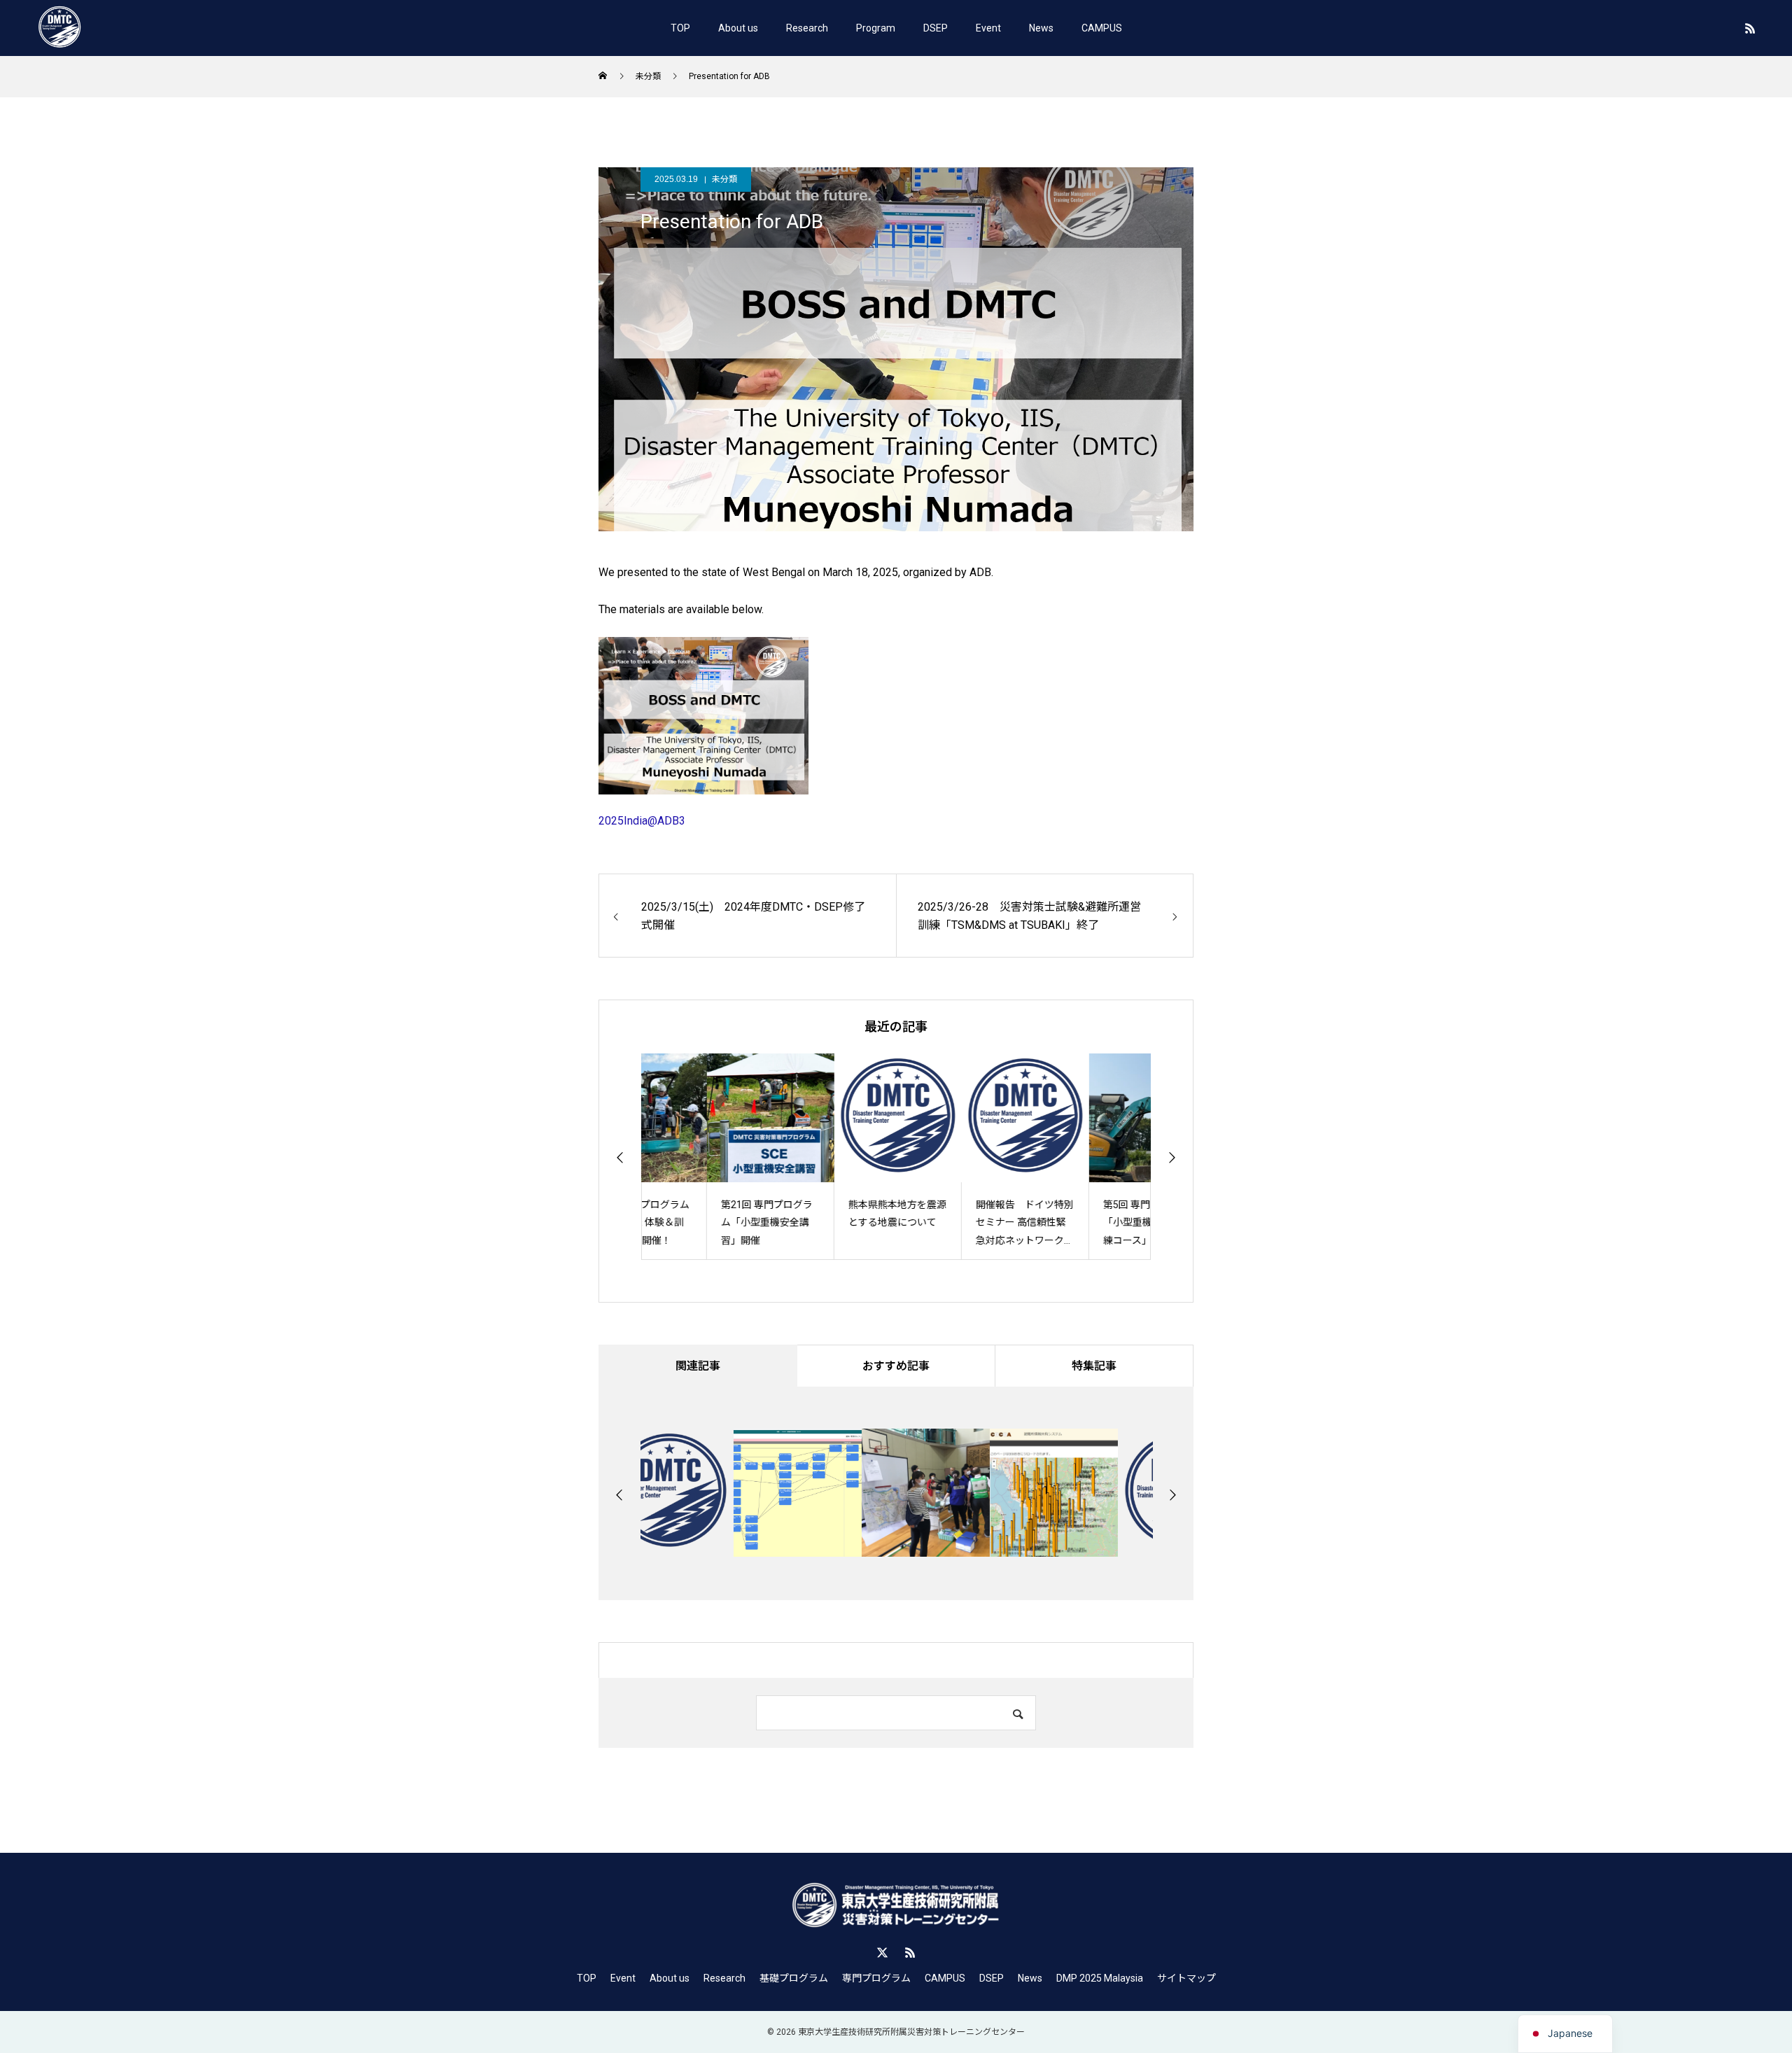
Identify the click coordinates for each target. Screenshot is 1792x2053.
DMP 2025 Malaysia (1100, 1978)
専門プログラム (876, 1978)
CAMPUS (1102, 28)
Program (876, 28)
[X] (882, 1952)
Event (988, 28)
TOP (680, 28)
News (1041, 28)
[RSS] (1750, 28)
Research (807, 28)
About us (738, 28)
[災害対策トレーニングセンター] (59, 28)
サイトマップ (1186, 1978)
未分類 (724, 179)
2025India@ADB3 (642, 821)
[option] (705, 1157)
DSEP (936, 28)
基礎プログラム (794, 1978)
